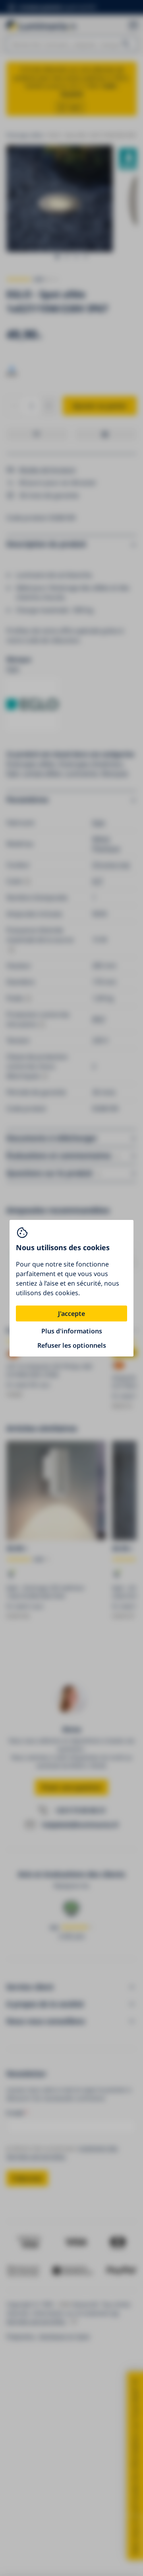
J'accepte (71, 1313)
